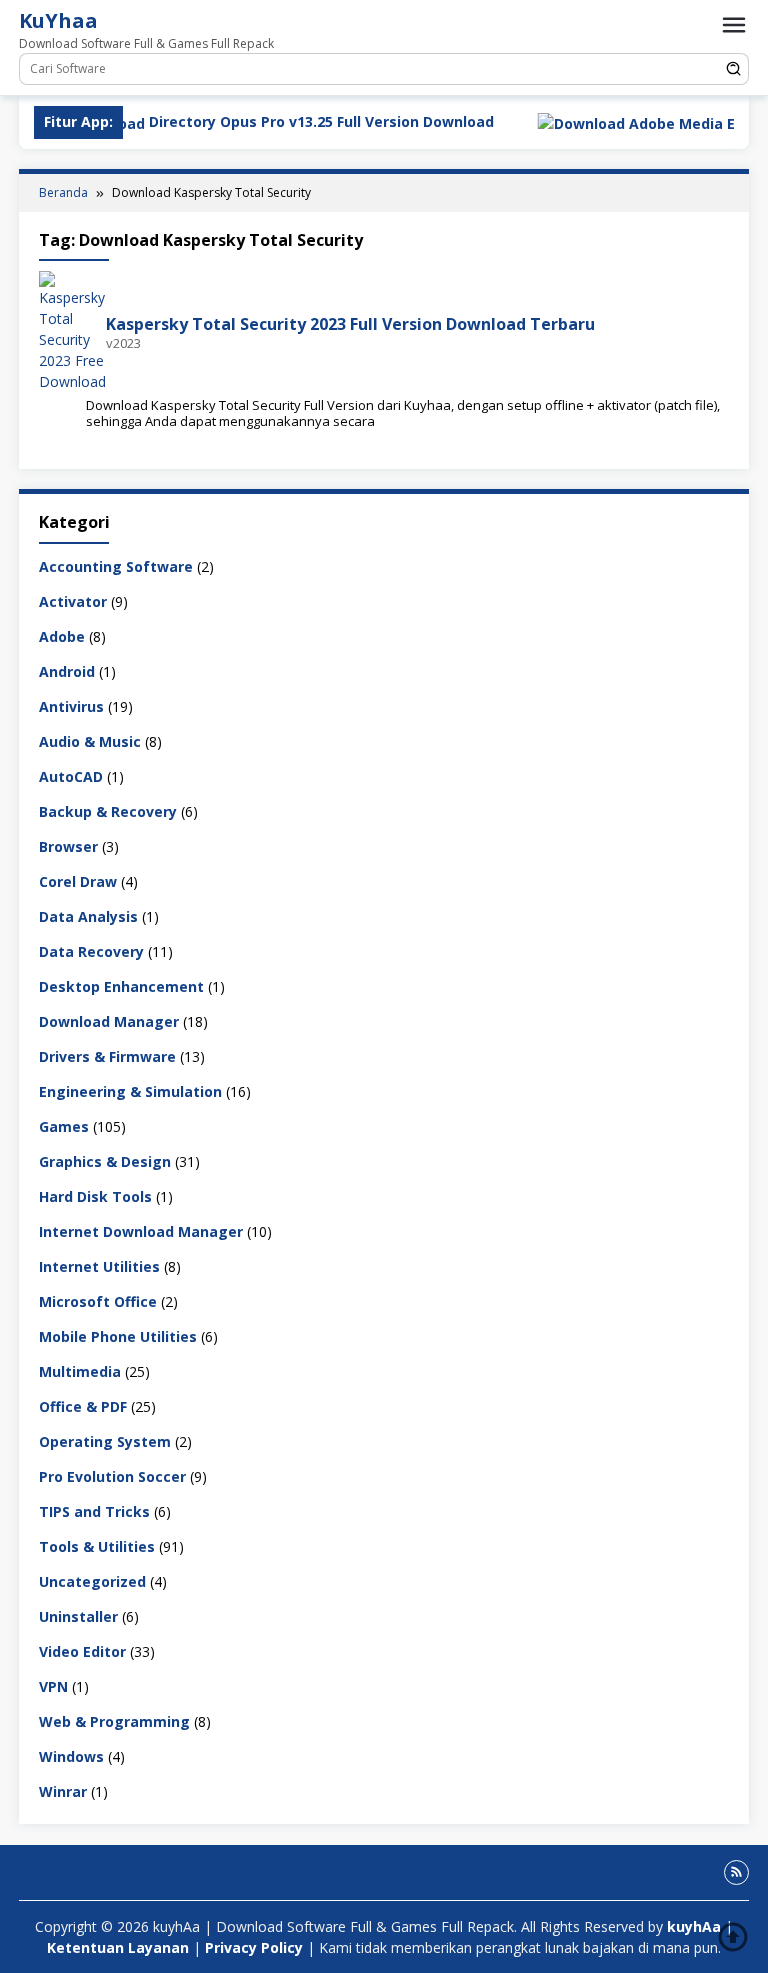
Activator (73, 601)
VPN (53, 1686)
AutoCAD (71, 776)
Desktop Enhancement (121, 986)
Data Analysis (88, 916)
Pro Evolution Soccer (112, 1476)
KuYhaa (58, 20)
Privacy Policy (254, 1947)
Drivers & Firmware (107, 1056)
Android (67, 671)
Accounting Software (116, 566)
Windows (71, 1756)
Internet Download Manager (141, 1231)
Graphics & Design (105, 1161)
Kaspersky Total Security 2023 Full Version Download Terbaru (350, 324)
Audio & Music (90, 741)
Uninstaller (78, 1616)
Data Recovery (91, 951)
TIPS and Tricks (94, 1511)
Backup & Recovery (108, 811)
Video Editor (82, 1651)
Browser (68, 846)
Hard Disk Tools (95, 1196)
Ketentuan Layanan (118, 1947)
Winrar (63, 1791)
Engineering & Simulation (130, 1091)
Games (64, 1126)
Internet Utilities (99, 1266)
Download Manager (109, 1021)
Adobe (62, 636)
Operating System (105, 1441)
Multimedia (80, 1371)
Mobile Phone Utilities (118, 1336)
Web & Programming (114, 1721)
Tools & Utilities (97, 1546)
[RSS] (736, 1872)
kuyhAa (696, 1926)
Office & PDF (83, 1406)
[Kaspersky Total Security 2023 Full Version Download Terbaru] (72, 330)
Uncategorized (92, 1581)
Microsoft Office (98, 1301)
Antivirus (71, 706)
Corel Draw (78, 881)
